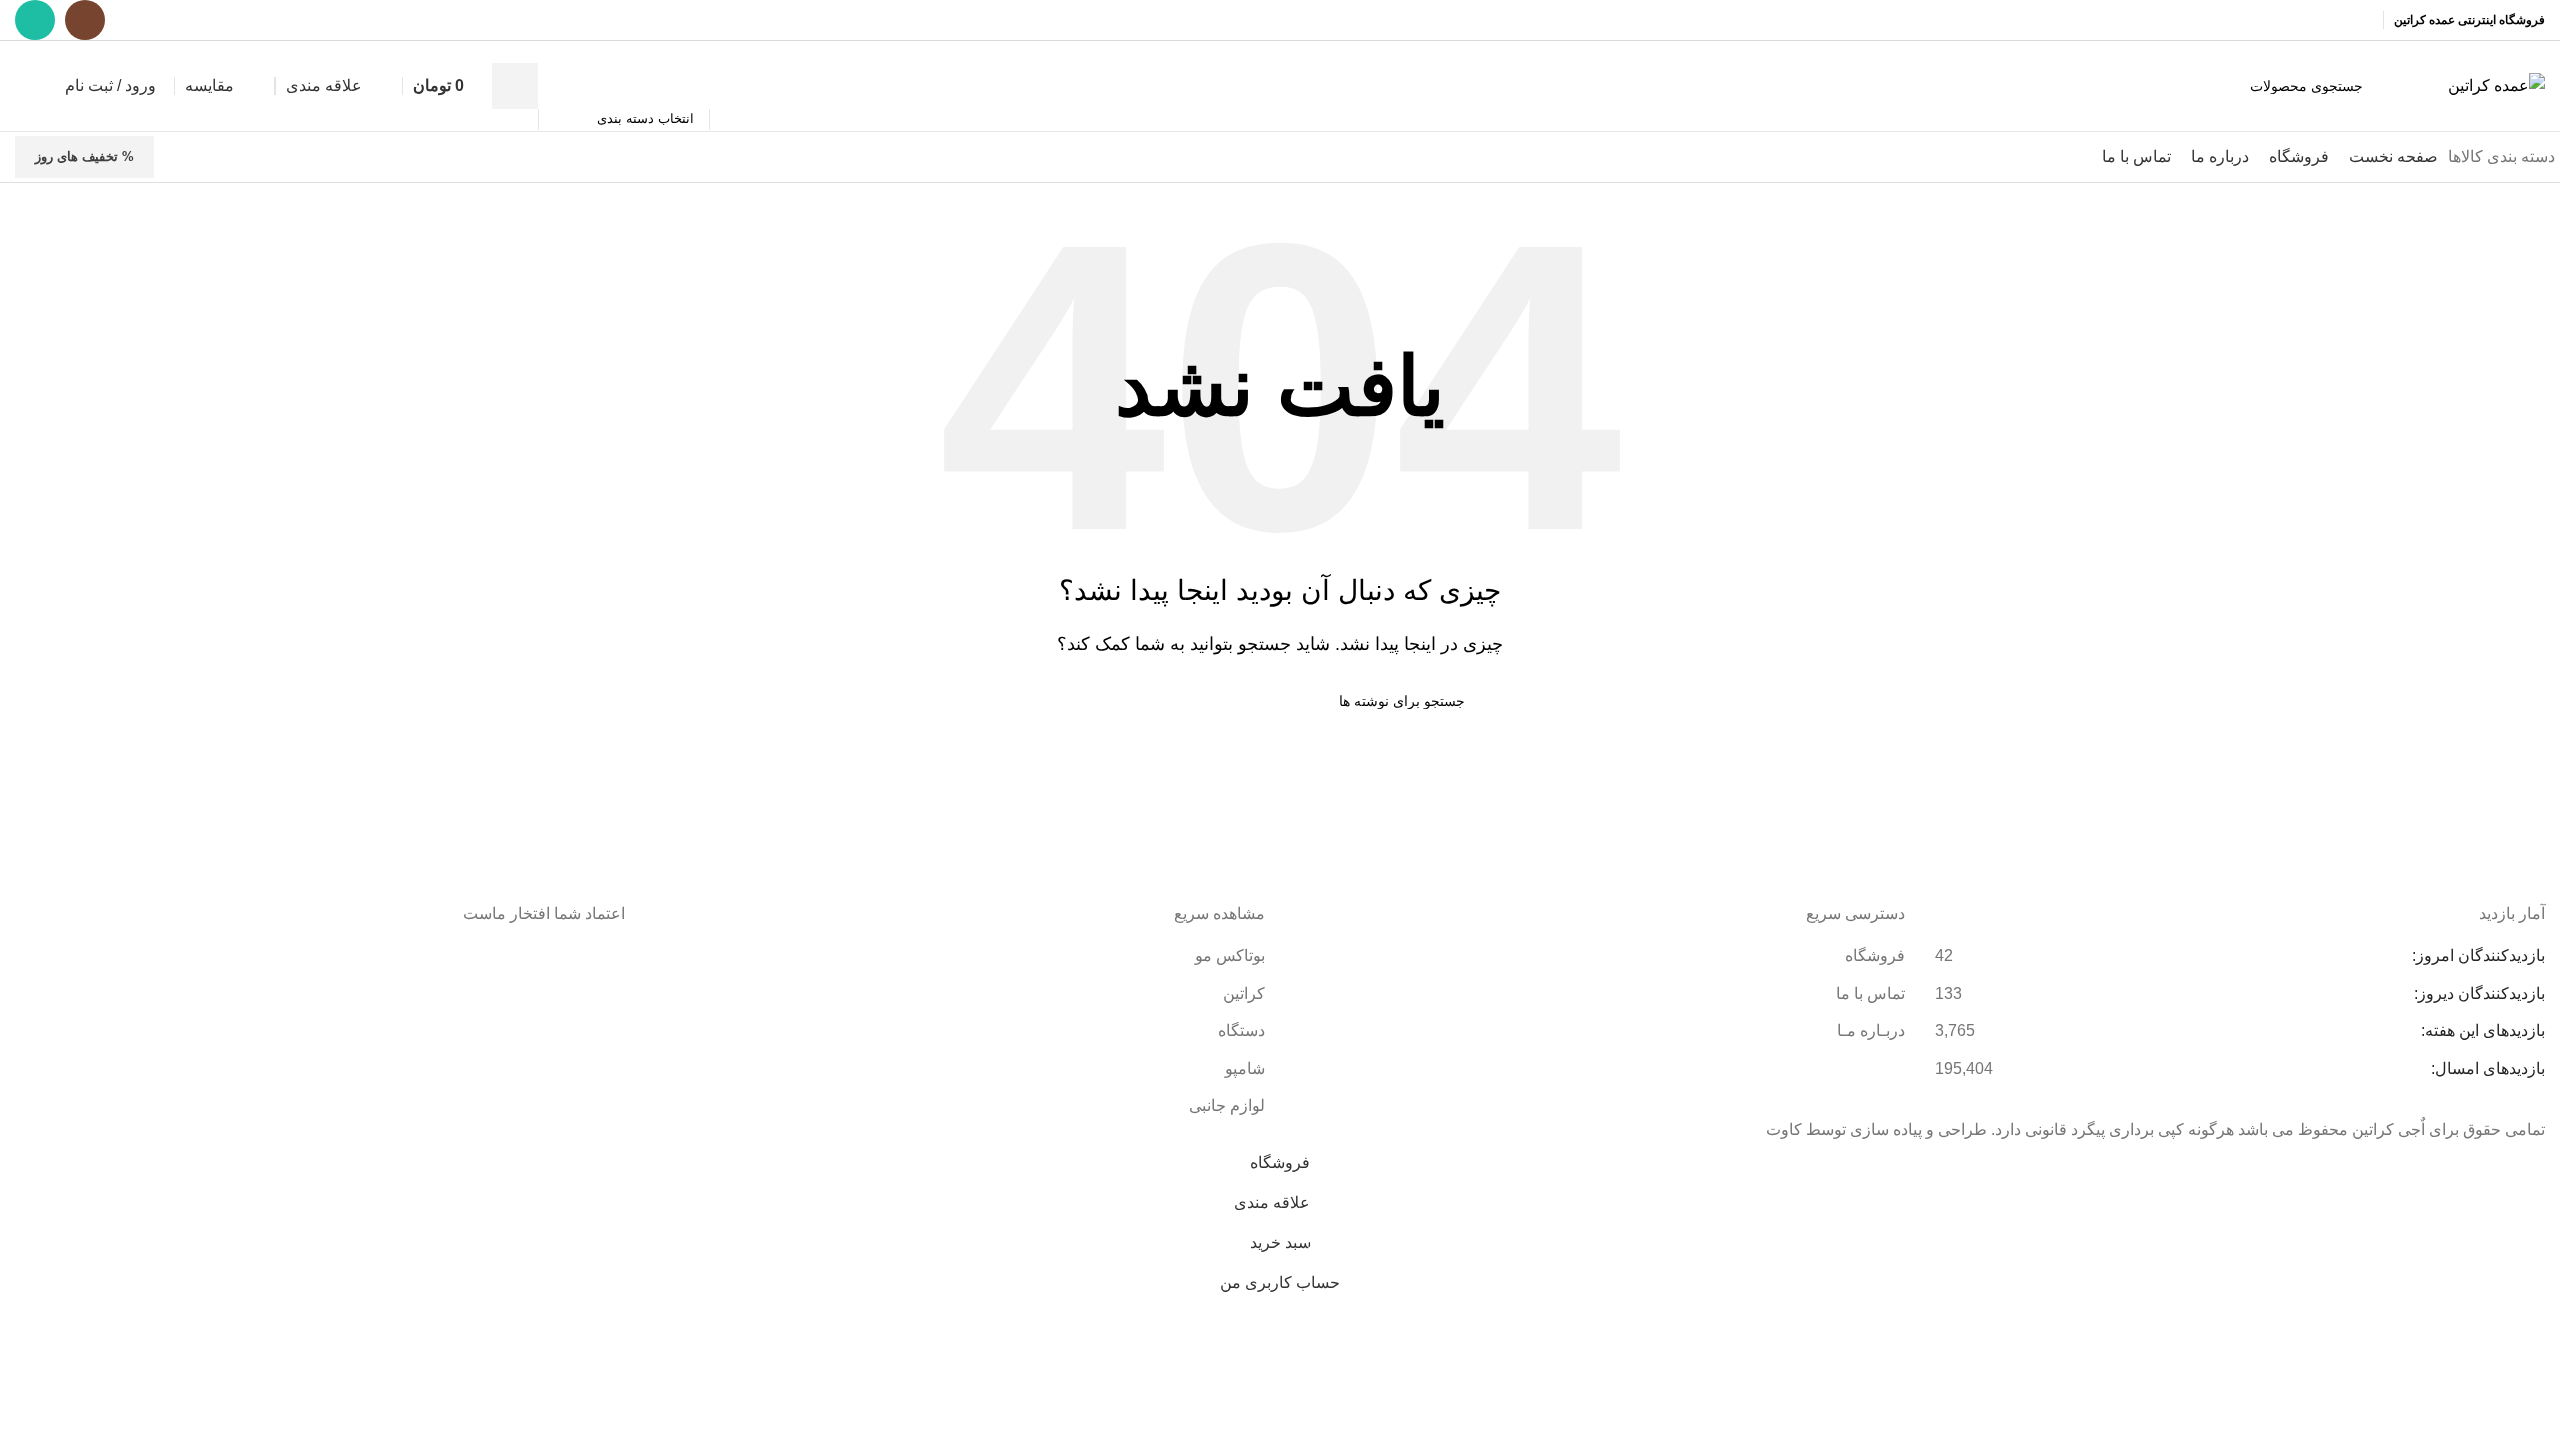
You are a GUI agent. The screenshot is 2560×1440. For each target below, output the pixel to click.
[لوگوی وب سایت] (2496, 84)
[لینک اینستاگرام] (85, 20)
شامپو (1245, 1068)
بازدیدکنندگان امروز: (2476, 955)
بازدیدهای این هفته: (2481, 1030)
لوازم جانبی (1227, 1105)
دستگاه (1241, 1030)
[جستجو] (515, 86)
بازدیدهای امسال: (2486, 1068)
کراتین (1244, 993)
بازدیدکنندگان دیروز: (2477, 993)
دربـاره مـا (1871, 1030)
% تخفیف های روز (84, 156)
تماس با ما (1870, 993)
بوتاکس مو (1228, 955)
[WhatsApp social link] (35, 20)
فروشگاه (1875, 955)
